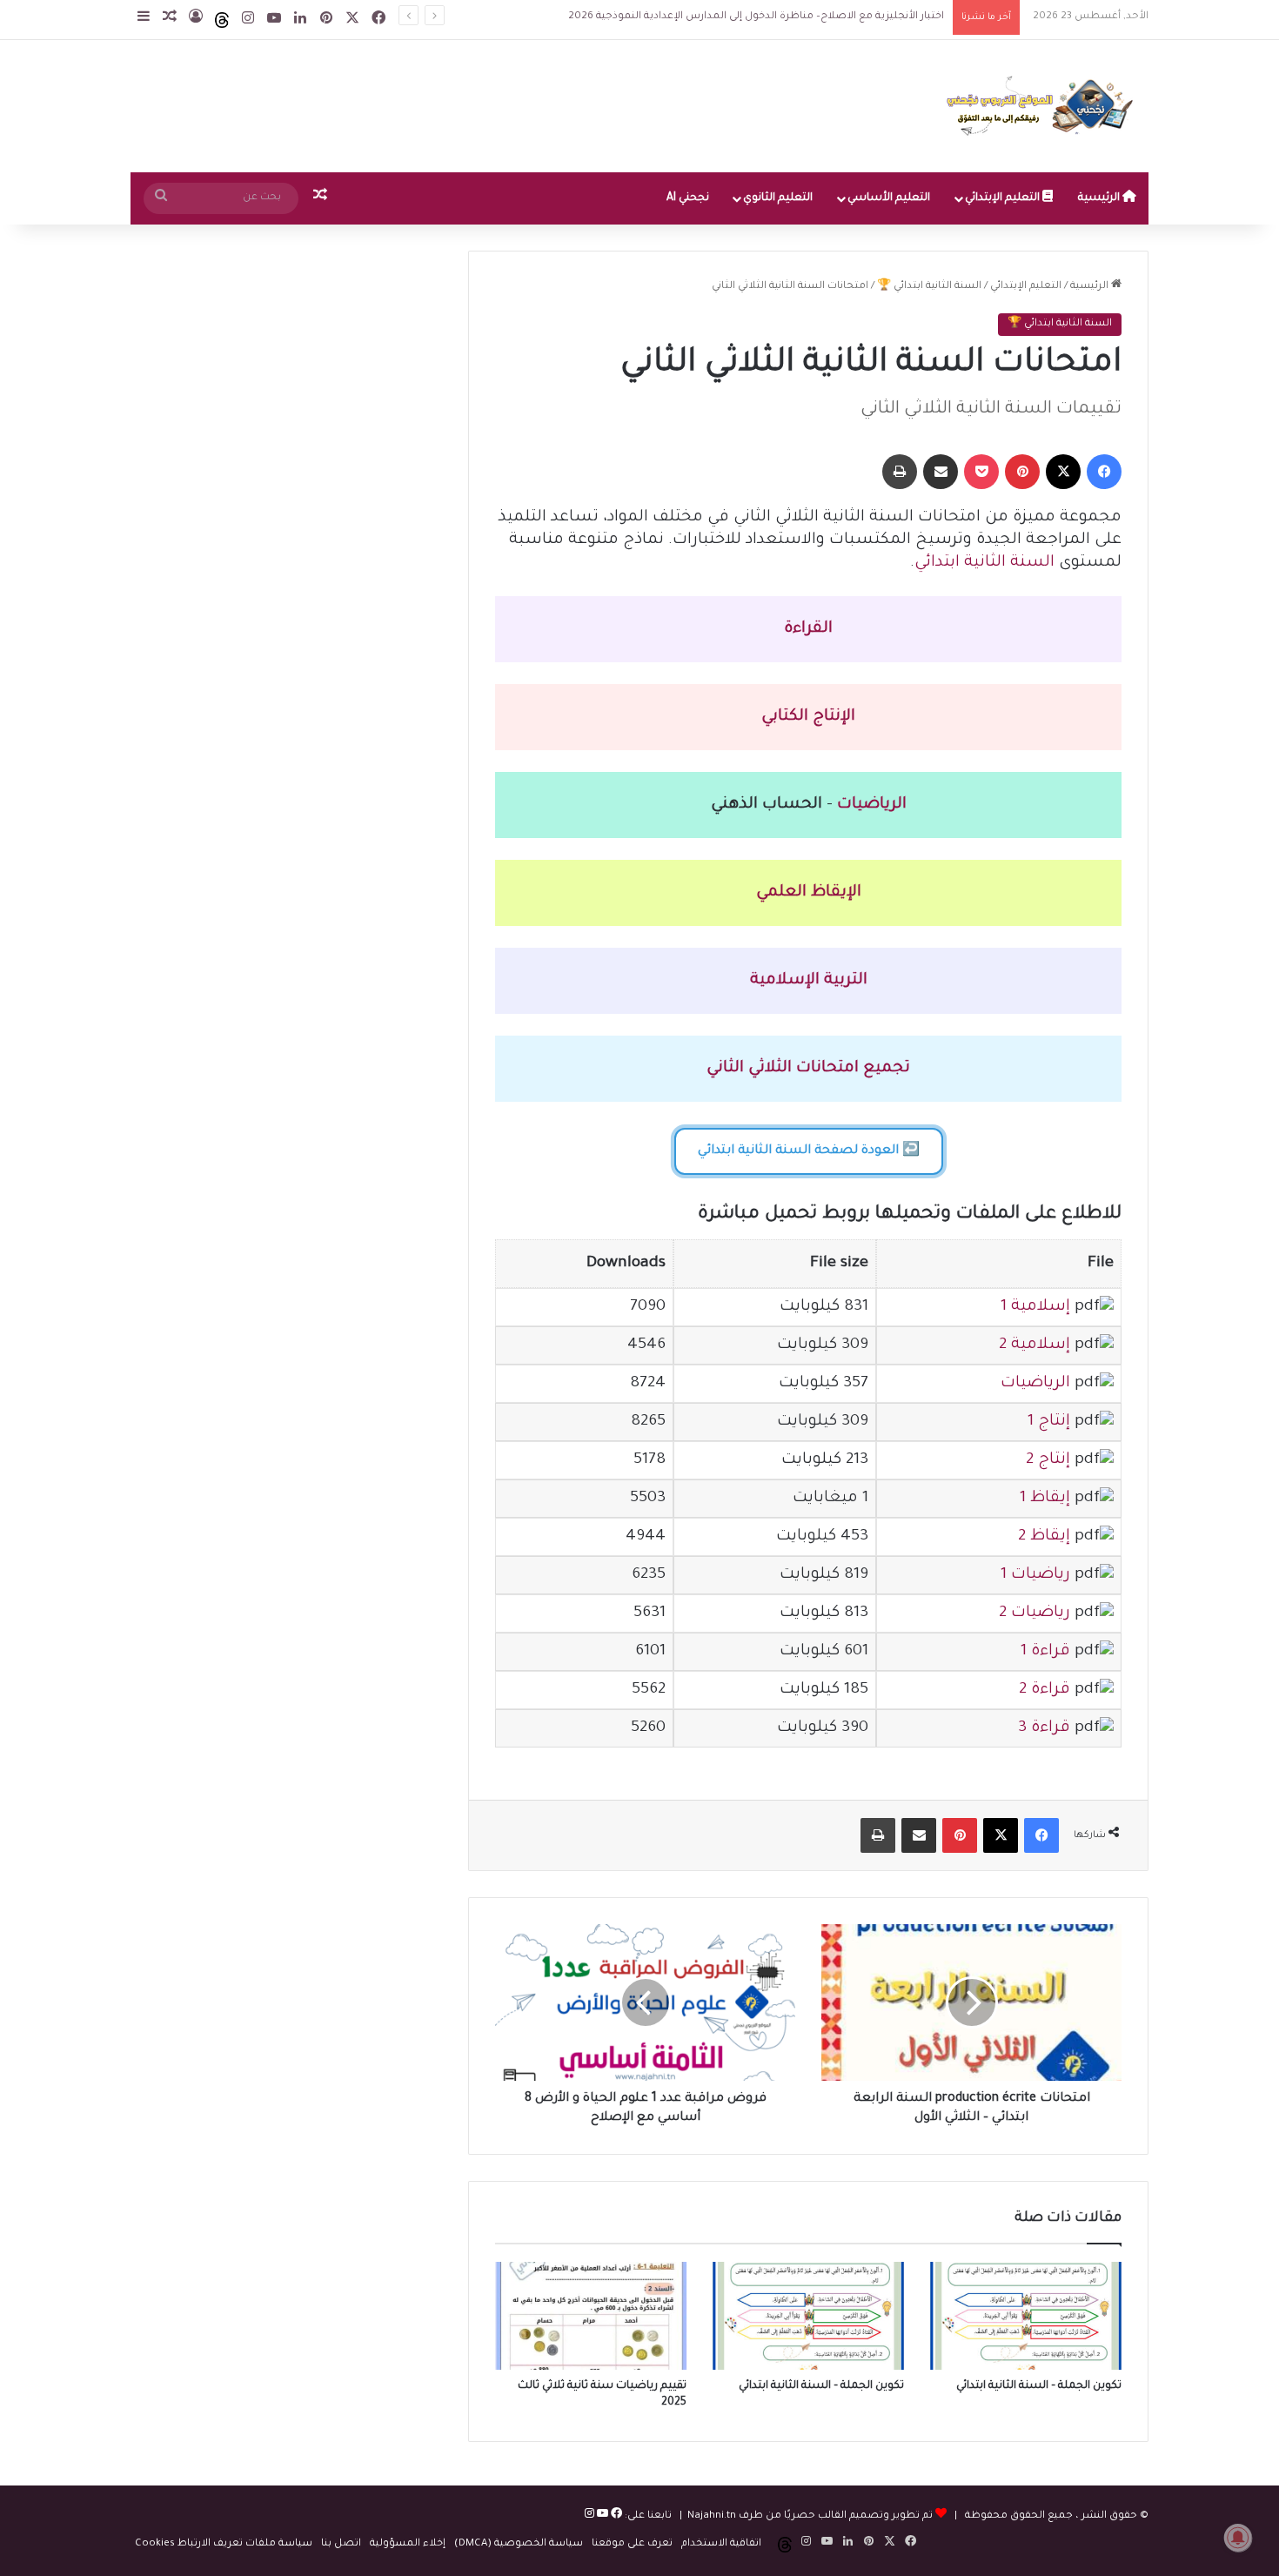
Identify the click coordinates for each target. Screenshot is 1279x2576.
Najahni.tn (712, 2516)
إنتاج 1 (1049, 1422)
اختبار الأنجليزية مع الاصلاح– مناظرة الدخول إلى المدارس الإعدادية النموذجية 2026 (756, 17)
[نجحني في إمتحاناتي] (1044, 106)
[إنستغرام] (589, 2516)
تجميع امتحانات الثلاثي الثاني (808, 1069)
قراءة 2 (1045, 1690)
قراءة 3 (1044, 1728)
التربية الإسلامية (809, 981)
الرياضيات (872, 805)
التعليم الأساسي (889, 198)
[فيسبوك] (615, 2516)
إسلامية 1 (1035, 1307)
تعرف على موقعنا (632, 2544)
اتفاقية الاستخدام (721, 2544)
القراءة (808, 629)
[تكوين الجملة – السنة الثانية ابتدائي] (1026, 2316)
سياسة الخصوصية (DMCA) (519, 2544)
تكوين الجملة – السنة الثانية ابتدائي (1039, 2386)
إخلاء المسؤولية (408, 2544)
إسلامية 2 (1035, 1345)
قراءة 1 (1045, 1652)
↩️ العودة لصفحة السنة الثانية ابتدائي (809, 1151)
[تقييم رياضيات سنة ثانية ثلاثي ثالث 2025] (591, 2316)
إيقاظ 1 (1045, 1499)
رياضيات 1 (1035, 1575)
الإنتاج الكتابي (808, 717)
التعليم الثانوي (778, 198)
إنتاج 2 (1048, 1460)
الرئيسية (1100, 198)
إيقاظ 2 (1044, 1537)
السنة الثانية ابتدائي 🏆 (929, 287)
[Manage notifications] (1238, 2538)
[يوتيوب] (601, 2516)
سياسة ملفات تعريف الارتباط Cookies (224, 2544)
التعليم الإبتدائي (1004, 198)
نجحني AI (688, 198)
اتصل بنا (341, 2544)
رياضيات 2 (1035, 1613)
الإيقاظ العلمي (809, 893)
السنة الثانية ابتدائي (984, 563)
